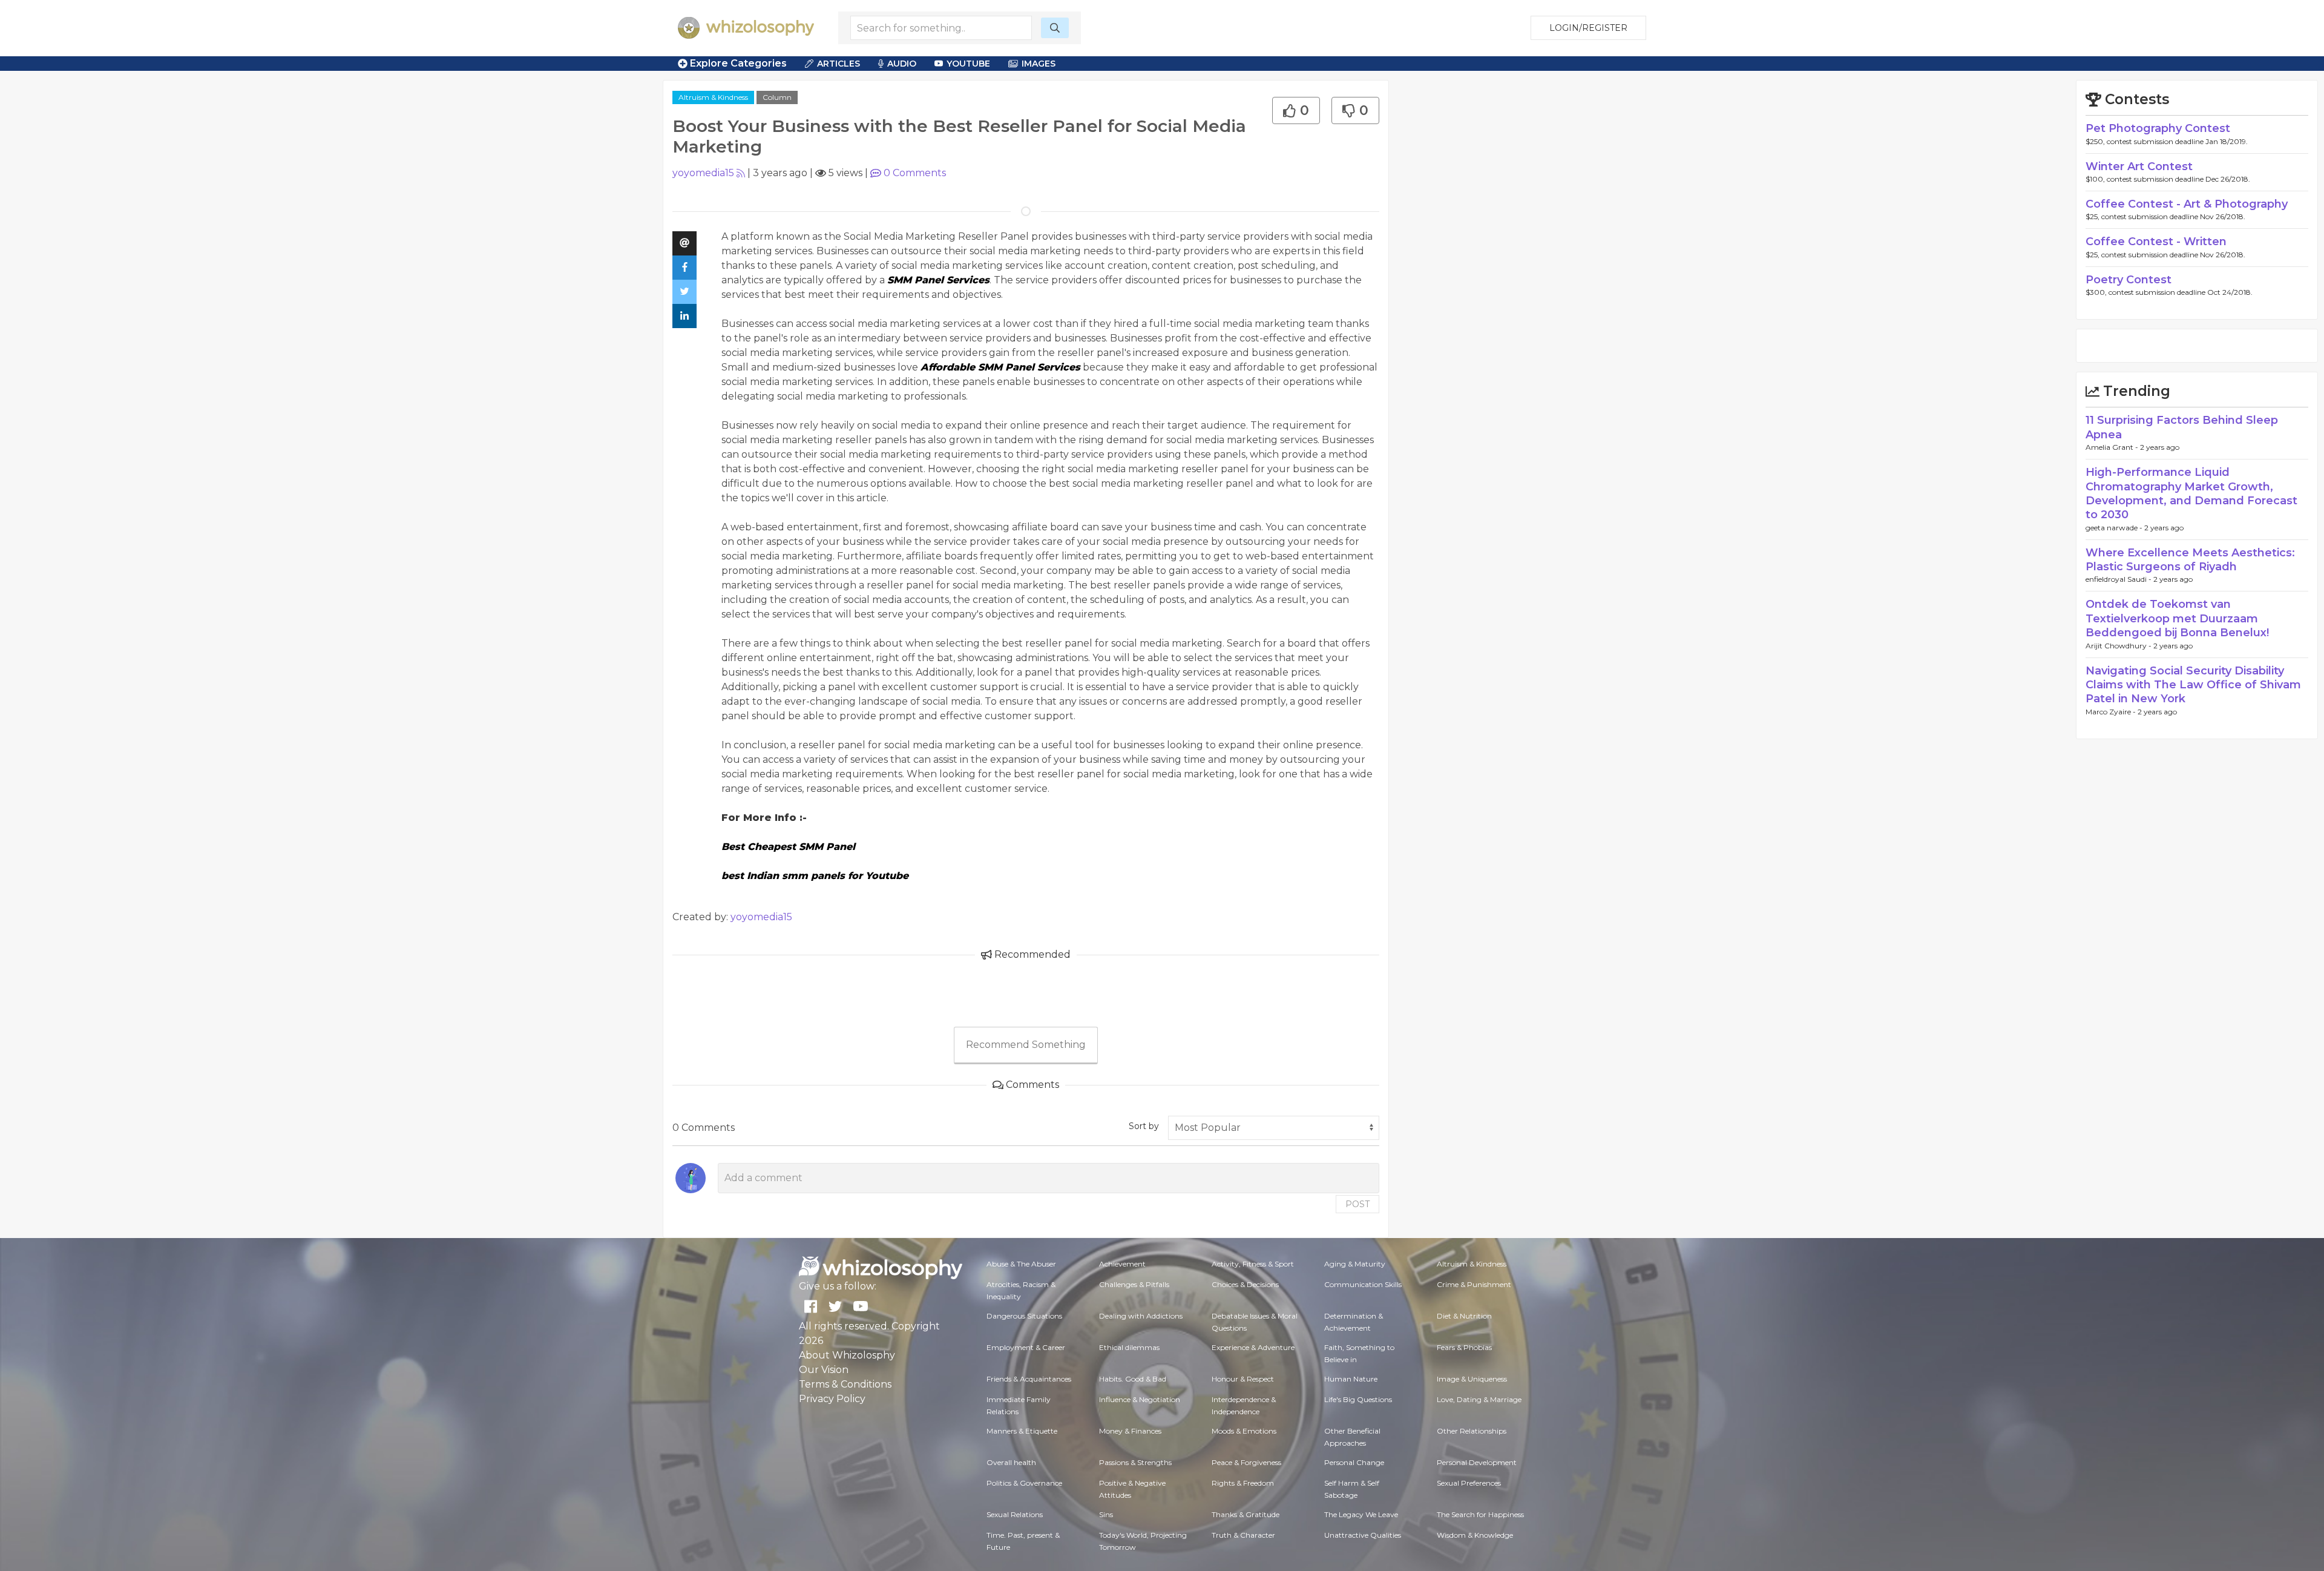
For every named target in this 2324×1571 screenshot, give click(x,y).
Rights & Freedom (1243, 1483)
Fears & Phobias (1464, 1347)
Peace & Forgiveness (1246, 1462)
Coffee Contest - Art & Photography (2187, 204)
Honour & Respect (1243, 1379)
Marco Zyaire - (2112, 712)
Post (1357, 1204)
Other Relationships (1472, 1431)
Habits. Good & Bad (1133, 1379)
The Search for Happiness (1480, 1514)
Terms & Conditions (845, 1384)
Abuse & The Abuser (1021, 1264)
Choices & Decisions (1245, 1284)
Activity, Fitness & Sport (1253, 1264)
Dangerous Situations (1024, 1316)
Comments (915, 173)
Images (1039, 64)
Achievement (1122, 1264)
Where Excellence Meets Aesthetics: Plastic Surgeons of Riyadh (2190, 560)
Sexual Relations (1015, 1514)
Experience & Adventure (1253, 1347)
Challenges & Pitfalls (1134, 1284)
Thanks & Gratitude (1246, 1514)
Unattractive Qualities (1363, 1535)
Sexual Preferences (1469, 1483)
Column (777, 97)
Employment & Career (1026, 1347)
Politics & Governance (1024, 1483)
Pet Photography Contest (2158, 128)
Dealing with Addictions (1141, 1316)
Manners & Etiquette (1022, 1431)
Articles (839, 64)
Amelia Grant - (2113, 447)
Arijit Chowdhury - (2119, 646)
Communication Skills (1363, 1284)
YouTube (968, 64)
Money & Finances (1130, 1431)
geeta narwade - (2115, 528)
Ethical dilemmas (1129, 1347)
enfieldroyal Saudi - (2119, 579)
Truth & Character (1243, 1535)
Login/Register (1588, 28)
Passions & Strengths (1135, 1462)
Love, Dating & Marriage (1479, 1399)
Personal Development (1477, 1462)
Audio (902, 64)
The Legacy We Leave (1361, 1514)
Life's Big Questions (1358, 1399)
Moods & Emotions (1244, 1431)
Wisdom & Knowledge (1475, 1535)
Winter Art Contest (2139, 166)
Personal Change (1354, 1462)
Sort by (1144, 1126)
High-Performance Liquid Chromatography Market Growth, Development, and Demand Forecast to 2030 (2191, 493)
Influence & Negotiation (1140, 1399)
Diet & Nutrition (1464, 1316)
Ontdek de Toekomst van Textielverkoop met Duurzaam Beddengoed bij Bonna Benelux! (2177, 618)
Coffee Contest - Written (2156, 242)
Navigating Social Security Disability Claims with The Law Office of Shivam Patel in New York (2193, 685)
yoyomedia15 (703, 173)
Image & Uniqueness (1472, 1379)
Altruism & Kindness (713, 97)
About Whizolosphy (847, 1355)
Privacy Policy (832, 1399)
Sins (1106, 1514)
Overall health (1011, 1462)
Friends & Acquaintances (1029, 1379)
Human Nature (1351, 1379)
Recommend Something (1026, 1045)
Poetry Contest (2129, 280)
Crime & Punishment (1474, 1284)
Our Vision (824, 1370)
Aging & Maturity (1355, 1264)
